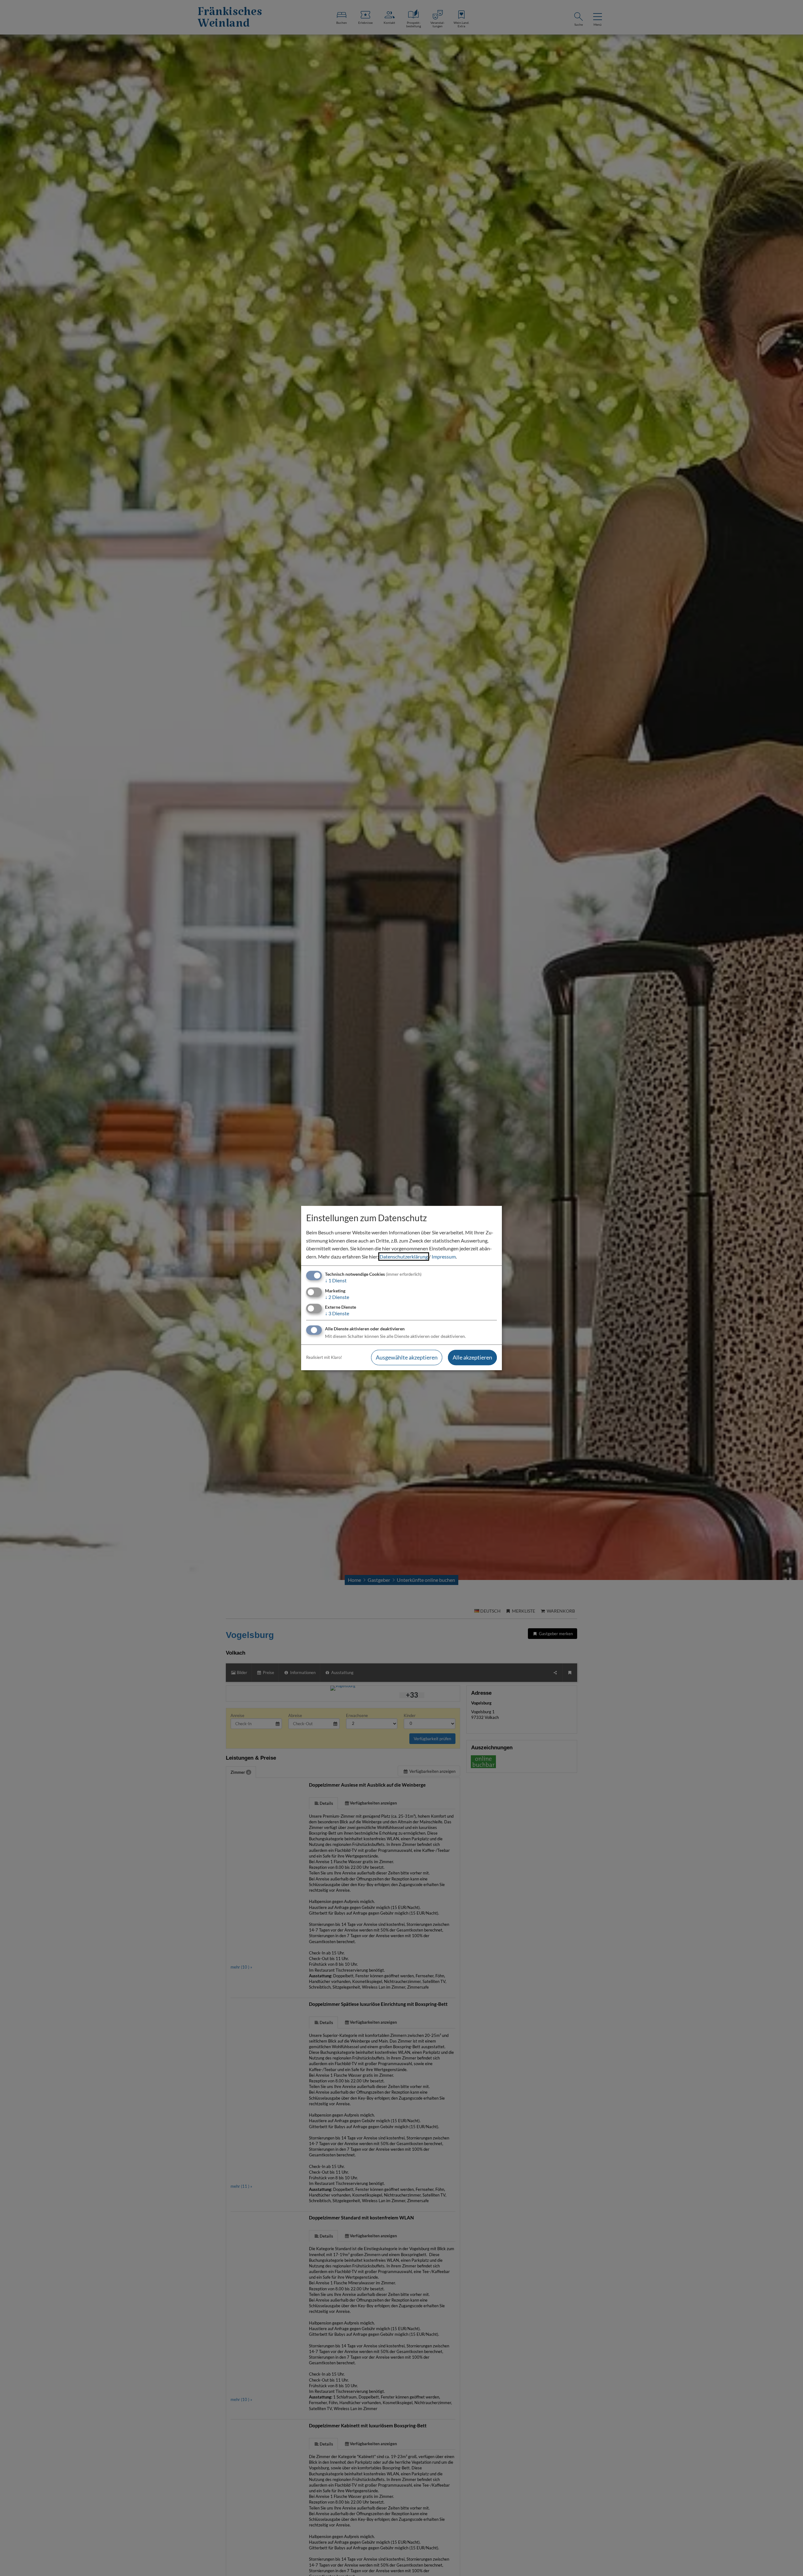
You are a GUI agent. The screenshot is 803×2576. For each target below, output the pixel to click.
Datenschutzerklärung (404, 1256)
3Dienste (337, 1313)
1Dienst (336, 1281)
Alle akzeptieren (472, 1357)
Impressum (444, 1256)
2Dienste (337, 1297)
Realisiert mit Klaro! (324, 1357)
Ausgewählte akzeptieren (407, 1357)
